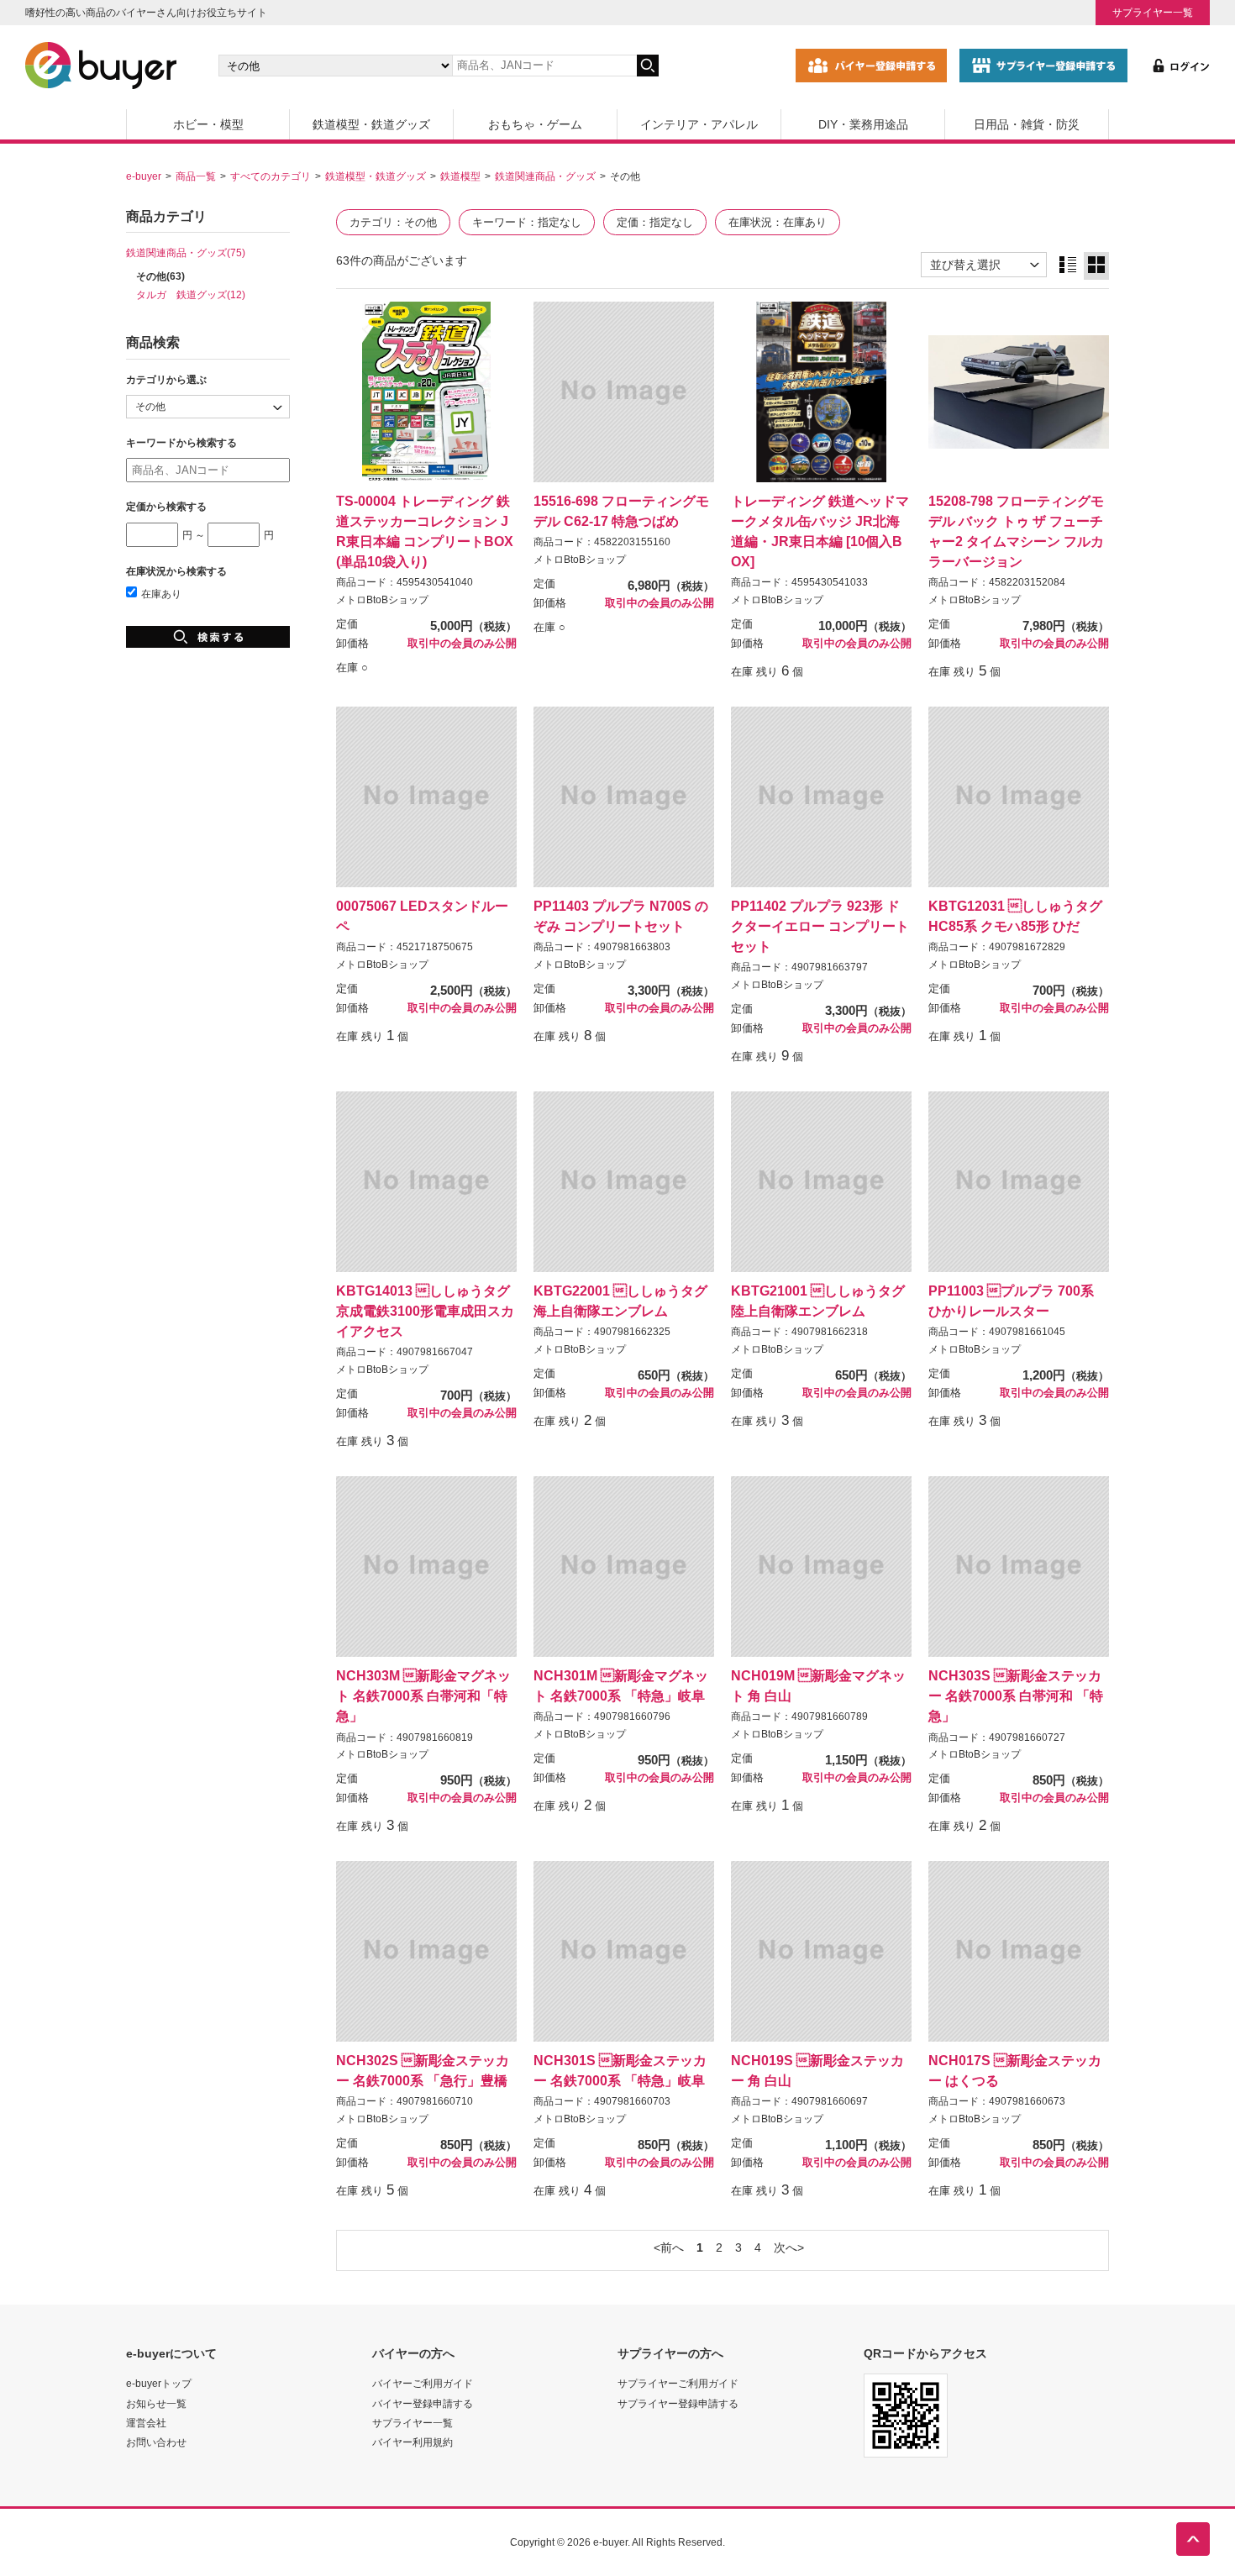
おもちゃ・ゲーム (535, 124)
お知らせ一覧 (156, 2403)
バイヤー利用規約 (413, 2442)
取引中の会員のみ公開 (462, 644)
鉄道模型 (460, 176)
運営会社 (146, 2423)
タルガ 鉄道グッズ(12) (191, 294)
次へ (786, 2247)
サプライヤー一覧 (1153, 12)
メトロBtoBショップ (382, 600)
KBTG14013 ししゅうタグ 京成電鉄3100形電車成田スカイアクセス (425, 1311)
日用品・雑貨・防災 (1027, 124)
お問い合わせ (156, 2442)
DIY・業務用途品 (863, 124)
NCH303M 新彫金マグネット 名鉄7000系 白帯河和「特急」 (423, 1695)
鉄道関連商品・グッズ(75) (186, 252)
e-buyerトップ (159, 2383)
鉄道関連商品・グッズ (545, 176)
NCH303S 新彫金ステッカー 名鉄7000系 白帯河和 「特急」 (1016, 1695)
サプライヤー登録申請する (678, 2403)
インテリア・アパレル (699, 124)
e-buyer (144, 176)
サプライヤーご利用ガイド (678, 2383)
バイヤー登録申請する (423, 2403)
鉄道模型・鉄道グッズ (371, 124)
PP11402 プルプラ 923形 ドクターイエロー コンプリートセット (820, 926)
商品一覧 (196, 176)
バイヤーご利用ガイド (423, 2383)
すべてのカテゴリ (271, 176)
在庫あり (161, 594)
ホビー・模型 (208, 124)
